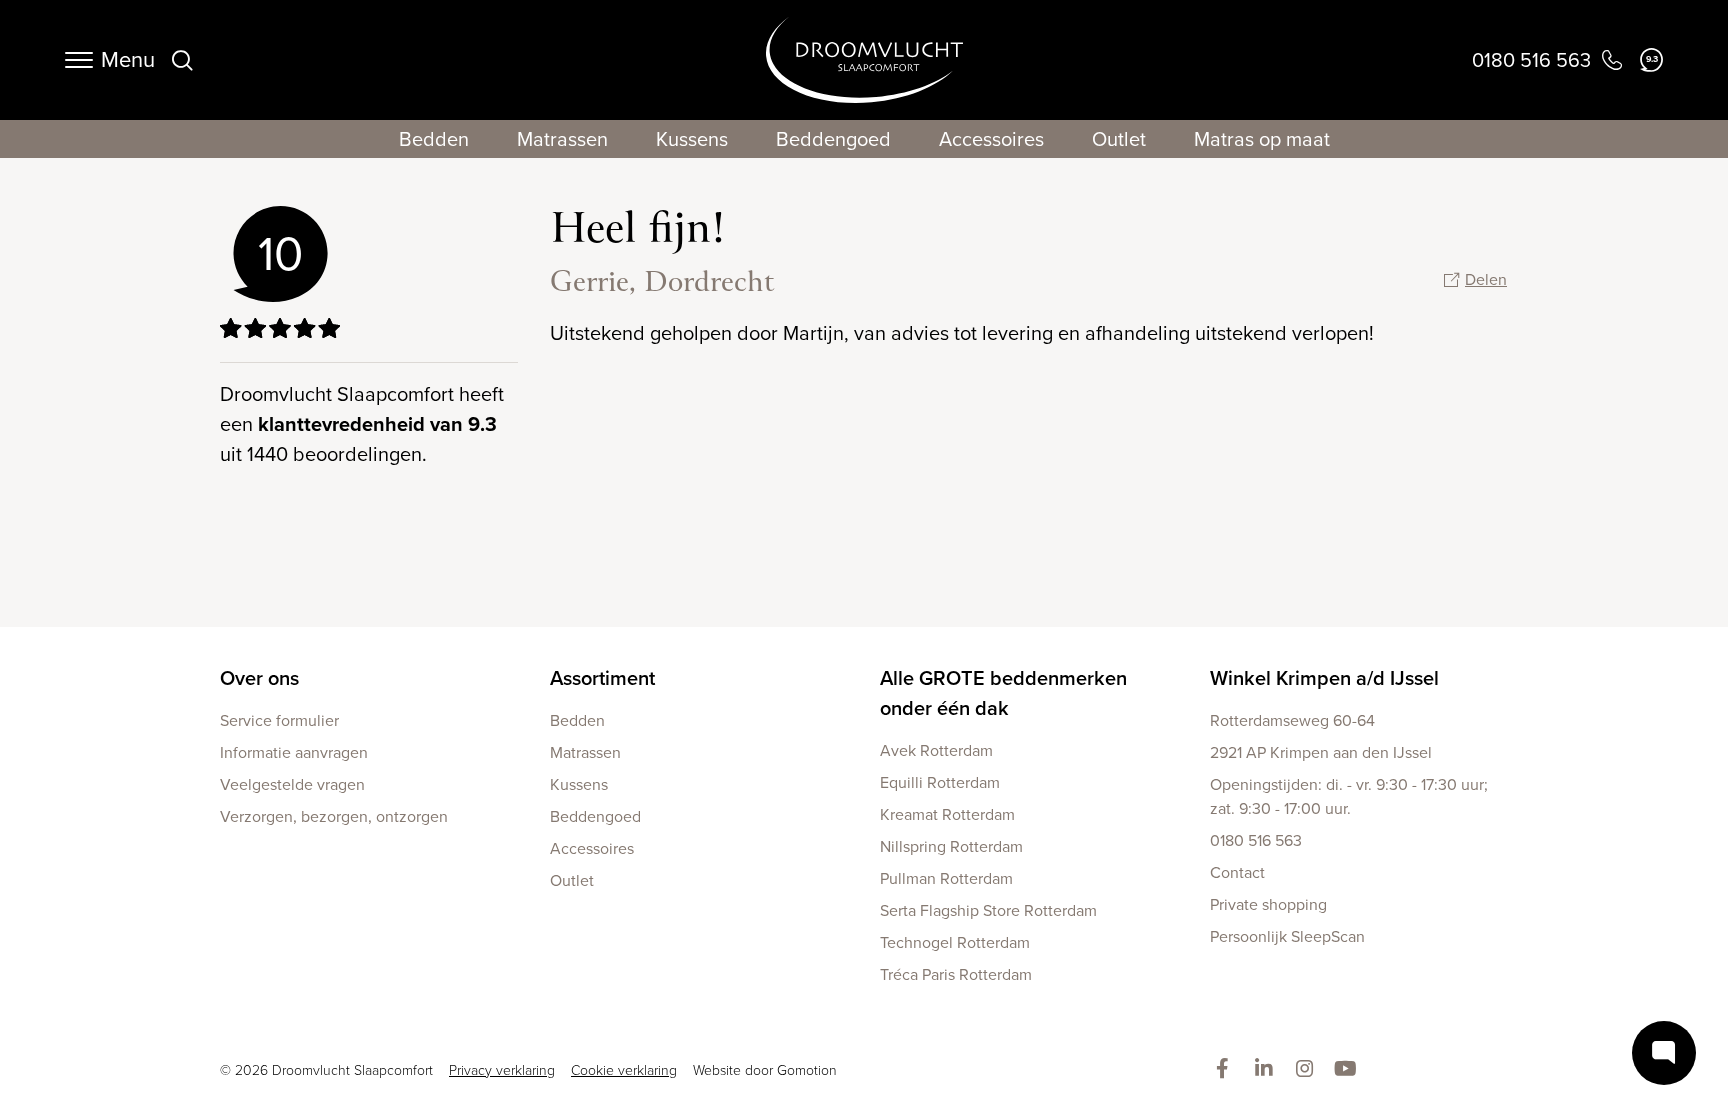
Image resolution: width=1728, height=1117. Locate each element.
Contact (1237, 872)
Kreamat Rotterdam (947, 814)
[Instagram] (1308, 1070)
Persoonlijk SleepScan (1287, 936)
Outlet (1119, 139)
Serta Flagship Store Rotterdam (988, 910)
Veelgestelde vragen (292, 784)
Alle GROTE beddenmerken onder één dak (1003, 693)
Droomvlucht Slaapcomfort (864, 60)
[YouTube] (1349, 1070)
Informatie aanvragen (294, 752)
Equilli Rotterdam (940, 782)
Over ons (259, 678)
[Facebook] (1226, 1070)
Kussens (692, 139)
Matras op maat (1262, 139)
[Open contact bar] (1664, 1053)
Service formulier (279, 720)
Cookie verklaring (624, 1070)
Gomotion (807, 1070)
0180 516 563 (1256, 840)
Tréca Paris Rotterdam (956, 974)
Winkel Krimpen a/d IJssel (1324, 678)
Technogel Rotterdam (955, 942)
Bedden (434, 139)
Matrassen (562, 139)
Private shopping (1268, 904)
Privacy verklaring (502, 1070)
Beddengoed (833, 139)
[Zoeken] (182, 60)
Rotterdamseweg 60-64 (1292, 720)
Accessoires (991, 139)
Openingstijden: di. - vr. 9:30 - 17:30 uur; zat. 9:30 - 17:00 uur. (1349, 796)
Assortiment (602, 678)
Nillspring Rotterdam (951, 846)
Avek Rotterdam (936, 750)
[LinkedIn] (1267, 1070)
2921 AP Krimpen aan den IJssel (1321, 752)
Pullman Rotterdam (946, 878)
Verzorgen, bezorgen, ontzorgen (334, 816)
